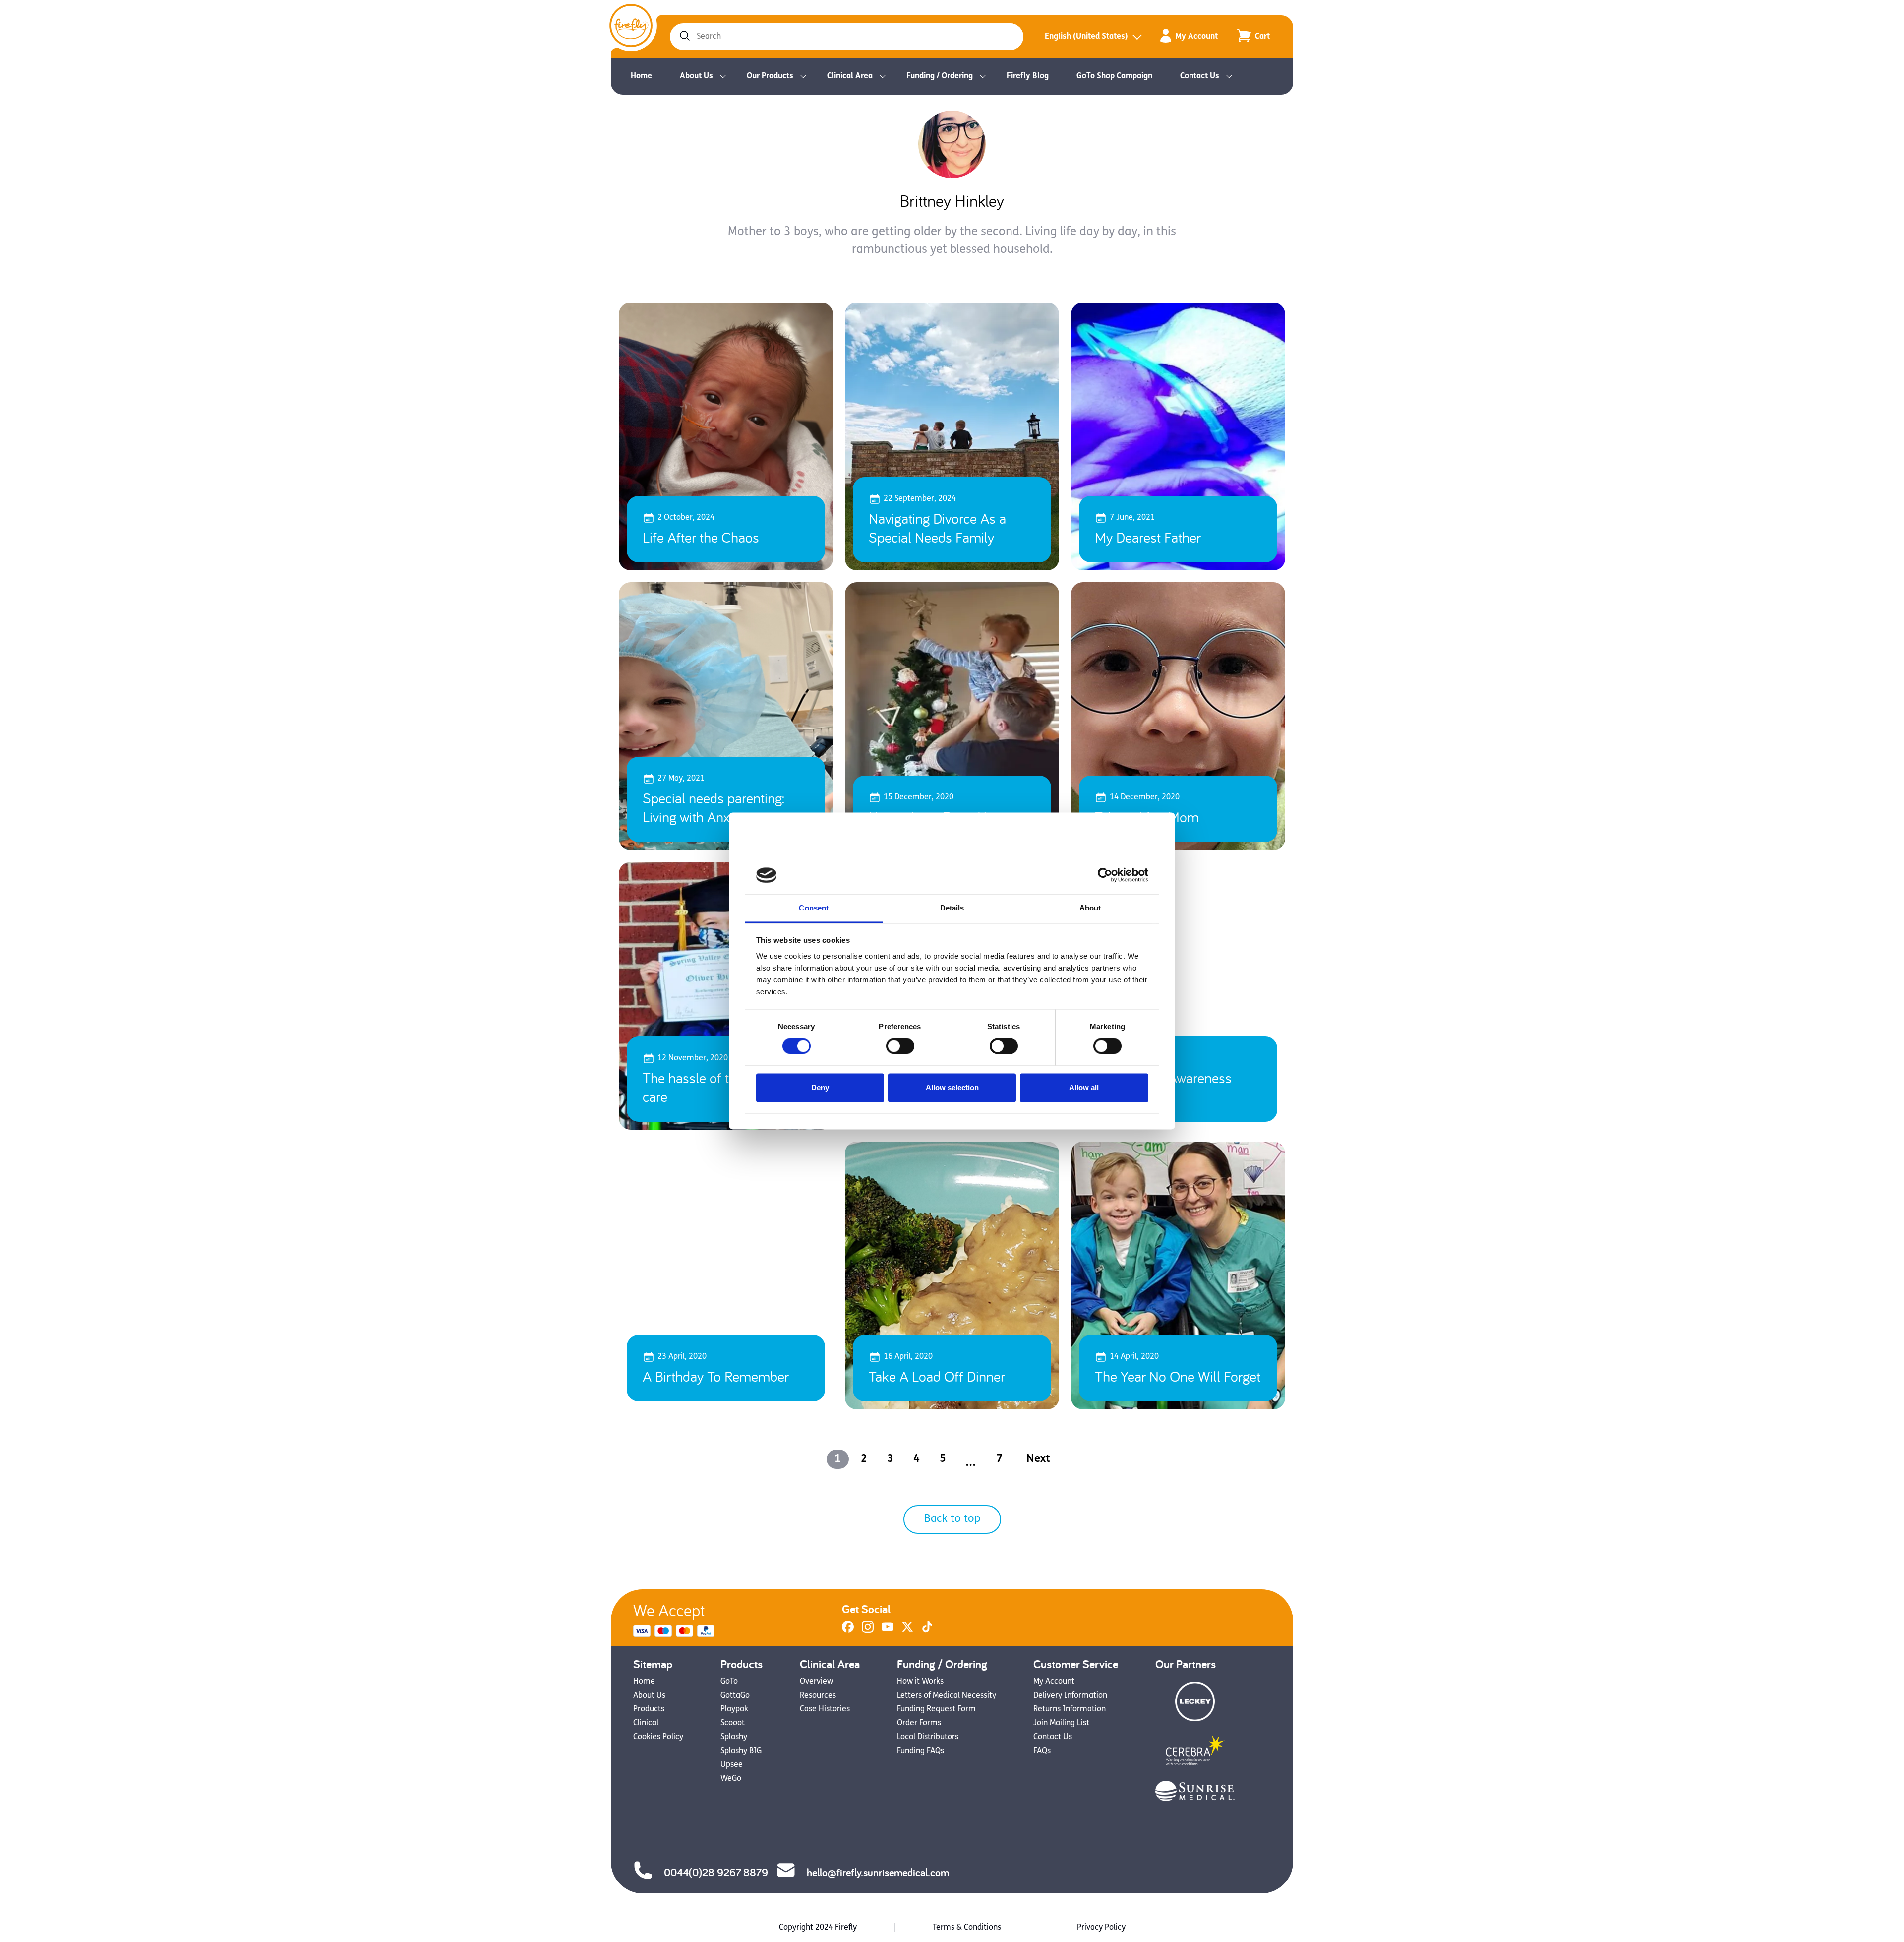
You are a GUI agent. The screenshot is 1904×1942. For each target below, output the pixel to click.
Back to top (952, 1519)
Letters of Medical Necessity (947, 1696)
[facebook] (848, 1631)
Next (1038, 1459)
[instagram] (868, 1631)
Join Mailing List (1061, 1723)
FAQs (1042, 1751)
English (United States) (1086, 37)
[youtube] (888, 1631)
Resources (818, 1696)
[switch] (900, 1046)
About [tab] (1090, 908)
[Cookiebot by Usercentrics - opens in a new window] (1105, 875)
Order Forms (919, 1723)
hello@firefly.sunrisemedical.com (878, 1872)
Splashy (734, 1737)
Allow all (1084, 1087)
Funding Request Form (936, 1709)
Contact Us (1200, 76)
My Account (1196, 37)
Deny (820, 1087)
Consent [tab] (814, 908)
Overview (816, 1682)
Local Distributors (928, 1737)
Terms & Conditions (967, 1928)
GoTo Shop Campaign (1114, 76)
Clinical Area (850, 76)
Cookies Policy (658, 1737)
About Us (696, 76)
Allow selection (952, 1087)
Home (641, 76)
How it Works (920, 1682)
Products (649, 1709)
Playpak (734, 1709)
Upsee (732, 1765)
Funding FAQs (921, 1751)
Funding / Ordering (940, 76)
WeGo (731, 1779)
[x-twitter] (907, 1631)
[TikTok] (927, 1631)
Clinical (646, 1723)
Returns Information (1070, 1709)
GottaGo (735, 1696)
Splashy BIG (741, 1751)
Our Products (770, 76)
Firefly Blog (1028, 76)
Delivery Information (1070, 1696)
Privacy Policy (1101, 1928)
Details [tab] (952, 908)
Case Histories (825, 1709)
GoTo (729, 1682)
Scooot (733, 1723)
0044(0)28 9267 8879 (716, 1872)
